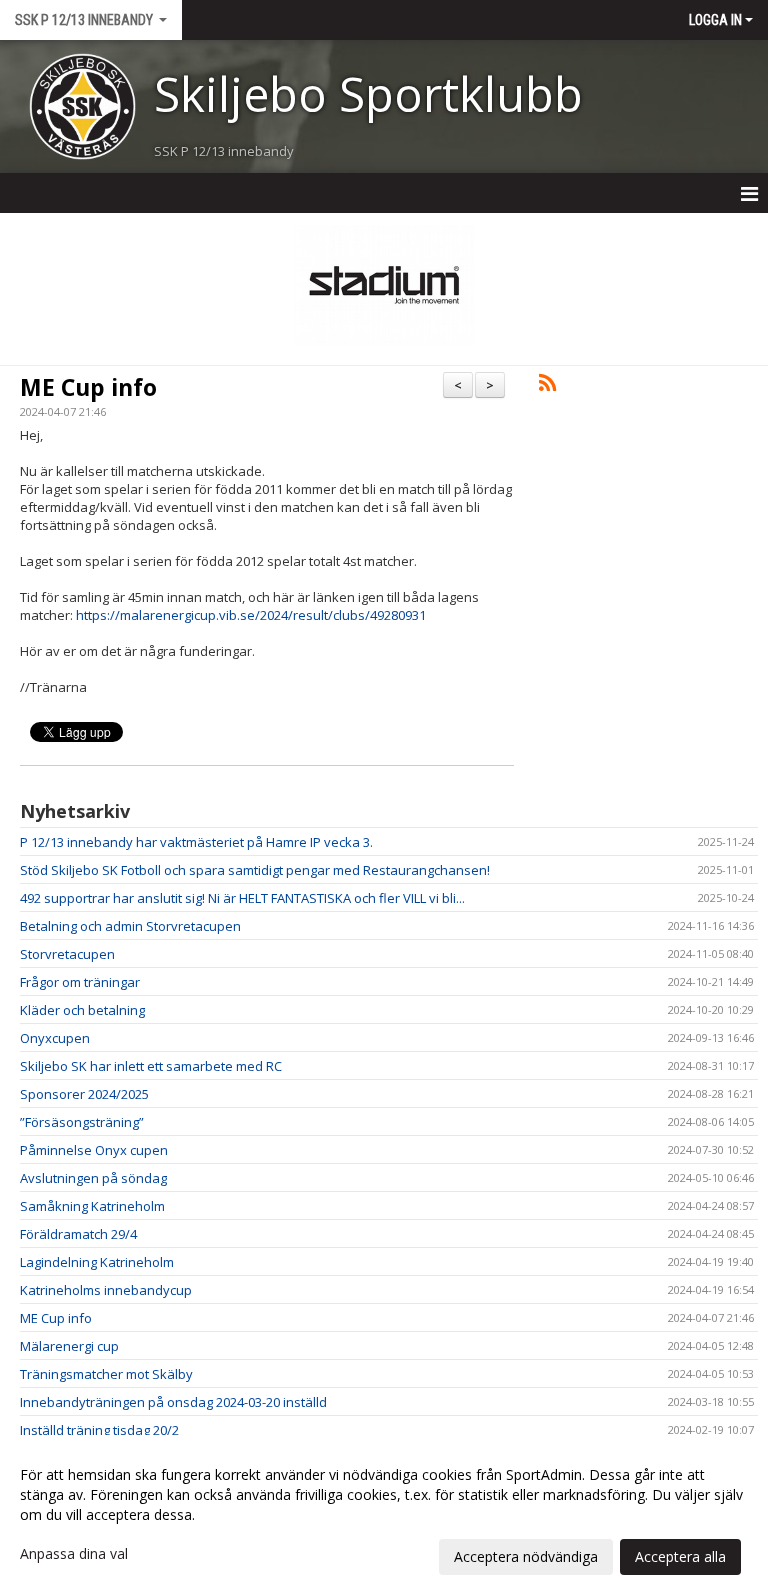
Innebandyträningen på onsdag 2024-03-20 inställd (173, 1402)
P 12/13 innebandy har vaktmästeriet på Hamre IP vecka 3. (196, 842)
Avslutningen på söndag (93, 1178)
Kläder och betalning (82, 1010)
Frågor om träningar (80, 982)
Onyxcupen (55, 1038)
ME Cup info (88, 387)
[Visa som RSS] (547, 386)
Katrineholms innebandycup (106, 1290)
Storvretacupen (67, 954)
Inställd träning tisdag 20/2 (99, 1430)
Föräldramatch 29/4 (78, 1234)
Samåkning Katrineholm (92, 1206)
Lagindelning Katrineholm (97, 1262)
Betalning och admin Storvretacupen (130, 926)
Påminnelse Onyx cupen (94, 1150)
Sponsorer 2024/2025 (84, 1094)
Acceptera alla (680, 1556)
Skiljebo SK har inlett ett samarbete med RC (151, 1066)
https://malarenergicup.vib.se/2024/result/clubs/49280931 (251, 615)
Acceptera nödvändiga (526, 1556)
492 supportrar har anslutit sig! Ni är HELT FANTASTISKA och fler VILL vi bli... (242, 898)
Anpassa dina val (74, 1554)
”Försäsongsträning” (82, 1122)
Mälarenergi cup (69, 1346)
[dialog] (384, 1515)
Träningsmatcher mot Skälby (106, 1374)
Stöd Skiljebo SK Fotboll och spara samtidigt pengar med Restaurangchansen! (255, 870)
